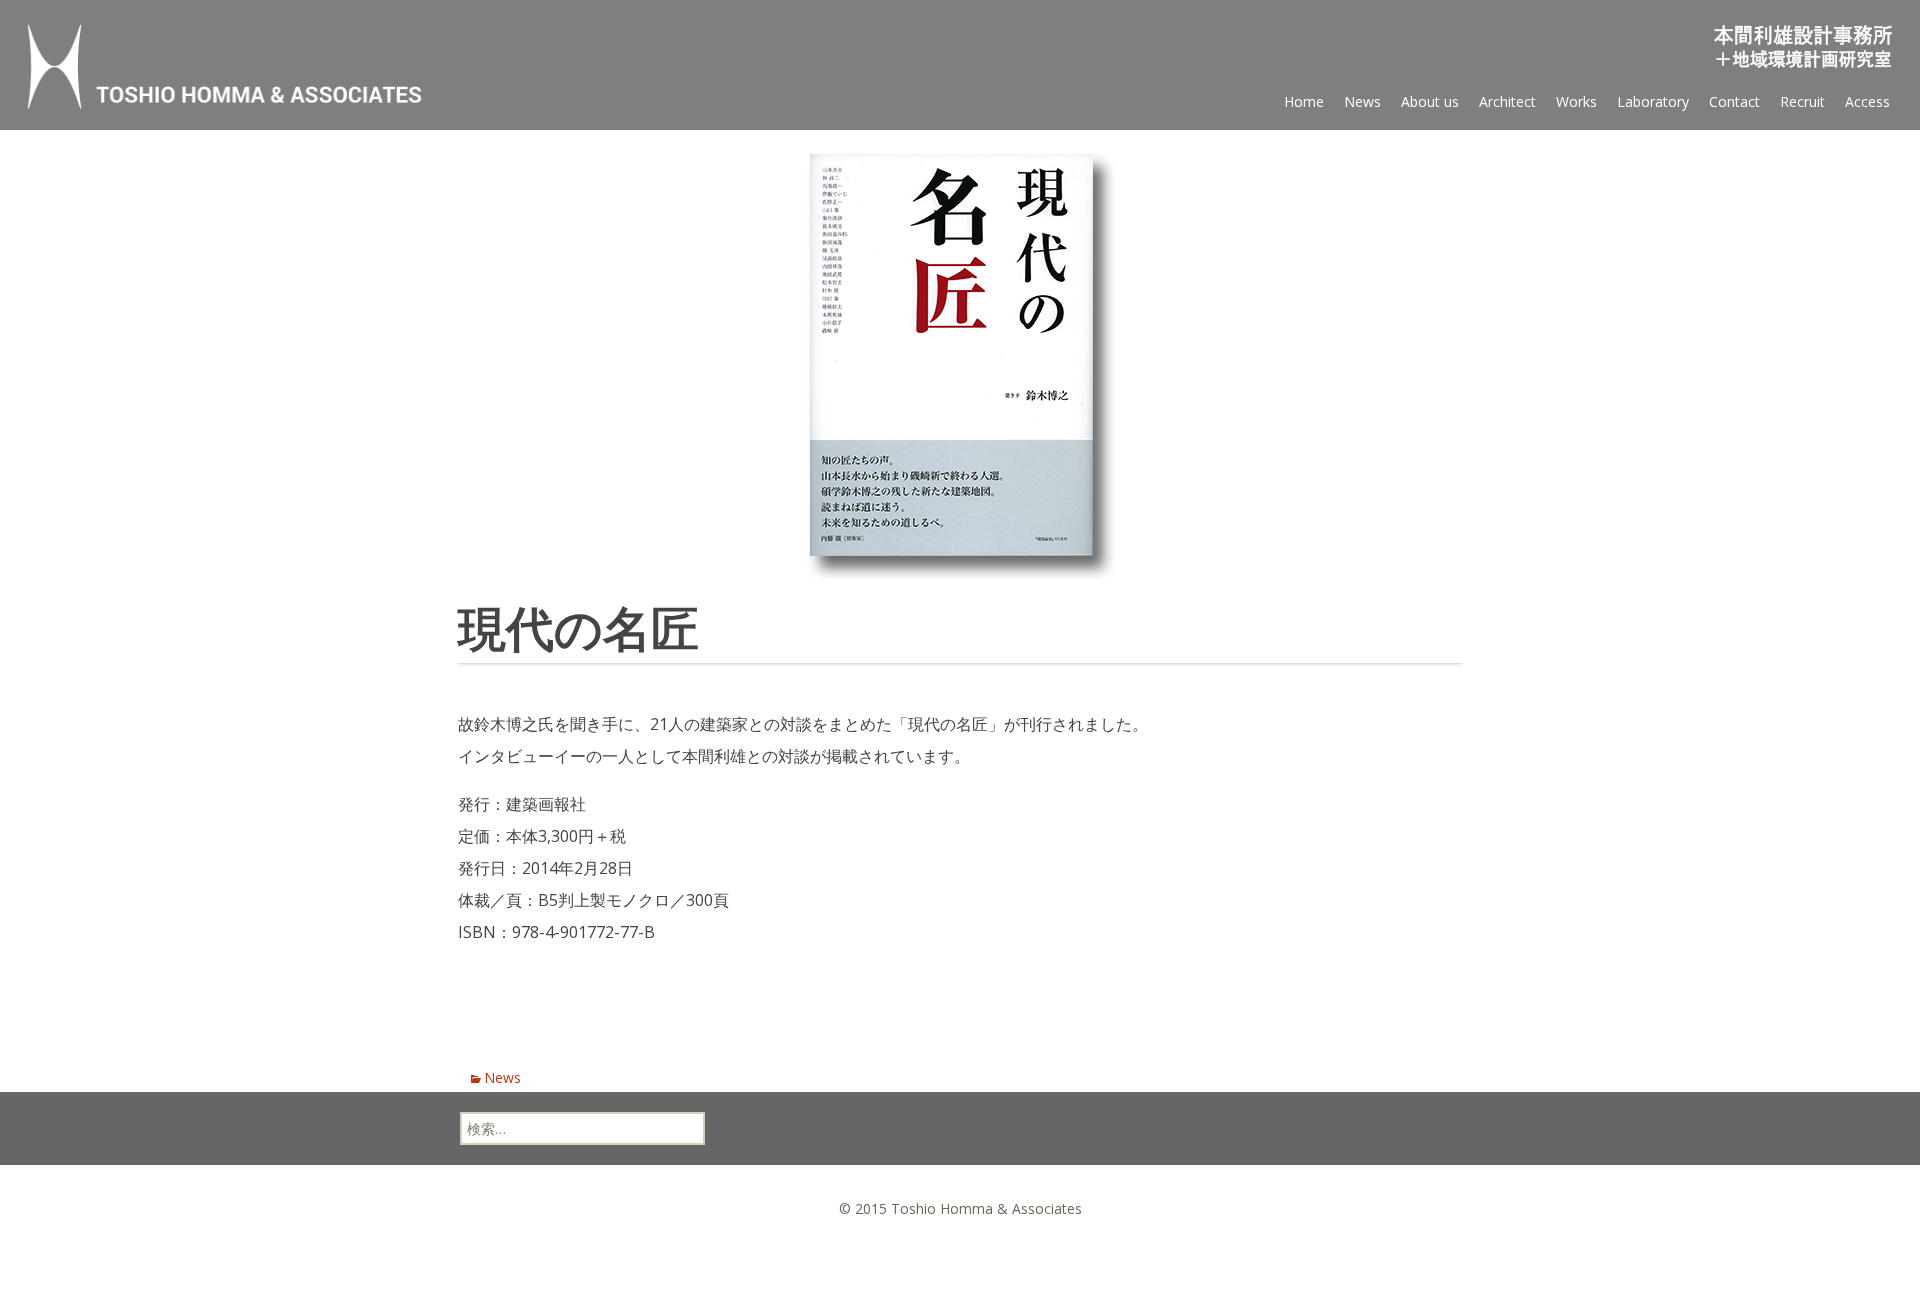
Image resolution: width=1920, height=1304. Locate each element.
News (1362, 101)
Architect (1507, 101)
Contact (1734, 101)
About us (1430, 101)
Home (1304, 101)
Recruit (1802, 101)
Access (1867, 101)
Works (1576, 101)
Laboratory (1653, 101)
